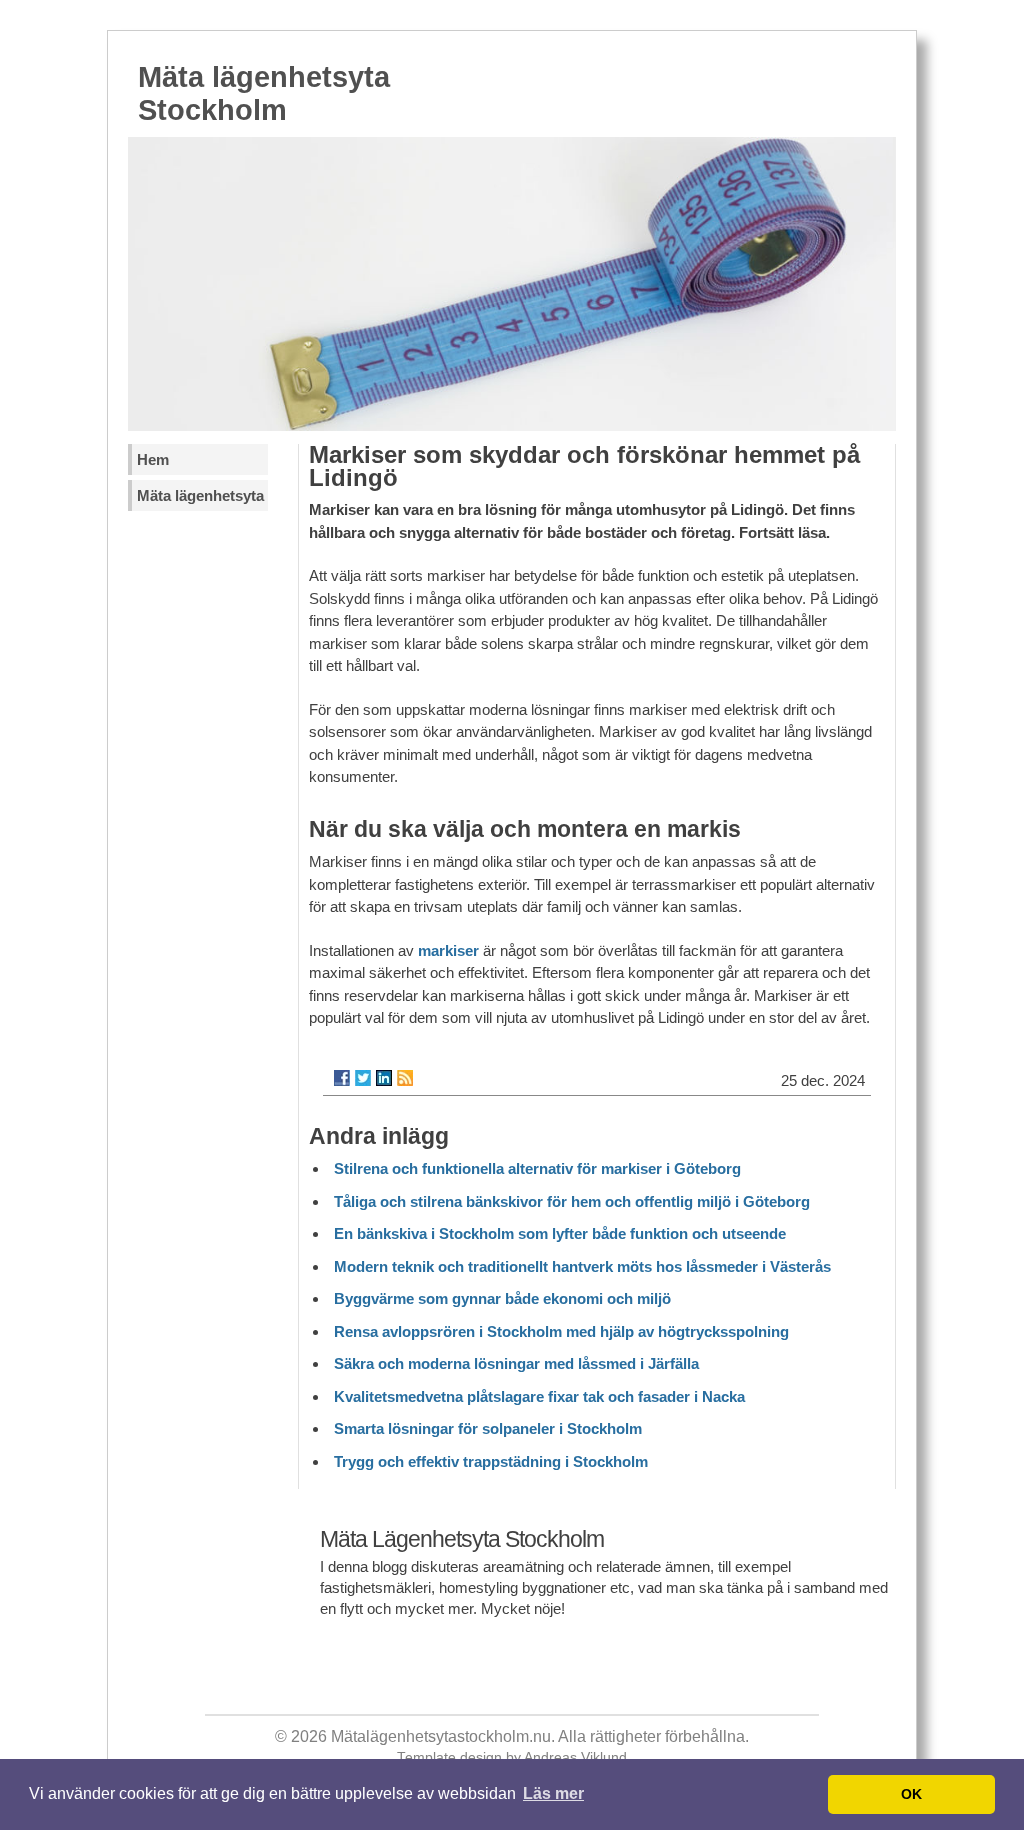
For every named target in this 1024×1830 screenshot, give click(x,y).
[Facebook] (342, 1078)
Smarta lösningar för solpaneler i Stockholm (488, 1428)
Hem (153, 459)
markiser (448, 950)
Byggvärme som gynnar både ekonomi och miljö (502, 1298)
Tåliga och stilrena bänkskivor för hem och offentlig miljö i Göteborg (572, 1201)
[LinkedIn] (384, 1078)
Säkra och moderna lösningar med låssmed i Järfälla (516, 1363)
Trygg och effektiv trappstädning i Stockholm (491, 1461)
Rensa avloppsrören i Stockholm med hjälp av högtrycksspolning (561, 1331)
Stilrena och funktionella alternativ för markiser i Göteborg (537, 1168)
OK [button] (911, 1794)
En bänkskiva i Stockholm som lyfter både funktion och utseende (560, 1233)
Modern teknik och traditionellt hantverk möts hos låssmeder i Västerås (582, 1266)
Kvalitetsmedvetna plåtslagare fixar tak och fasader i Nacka (539, 1396)
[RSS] (405, 1078)
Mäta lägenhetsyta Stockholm (264, 93)
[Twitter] (363, 1078)
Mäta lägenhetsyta (200, 495)
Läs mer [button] (553, 1793)
